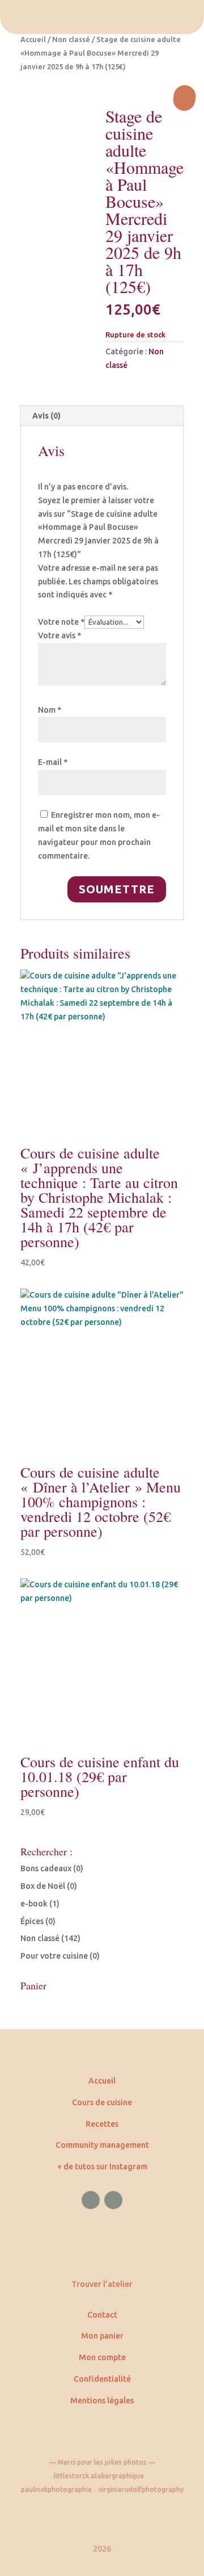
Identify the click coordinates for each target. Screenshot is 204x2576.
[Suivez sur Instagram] (113, 2200)
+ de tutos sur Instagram (102, 2167)
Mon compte (102, 2357)
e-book (34, 1904)
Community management (102, 2145)
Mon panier (102, 2336)
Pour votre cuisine (54, 1956)
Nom (50, 710)
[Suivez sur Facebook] (91, 2200)
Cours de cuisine (102, 2102)
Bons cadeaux (46, 1868)
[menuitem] (102, 17)
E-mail (53, 762)
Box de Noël (43, 1886)
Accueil (33, 39)
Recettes (102, 2124)
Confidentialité (102, 2379)
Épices (32, 1921)
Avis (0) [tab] (46, 416)
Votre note (61, 622)
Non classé (71, 39)
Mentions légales (102, 2401)
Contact (102, 2315)
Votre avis (59, 635)
